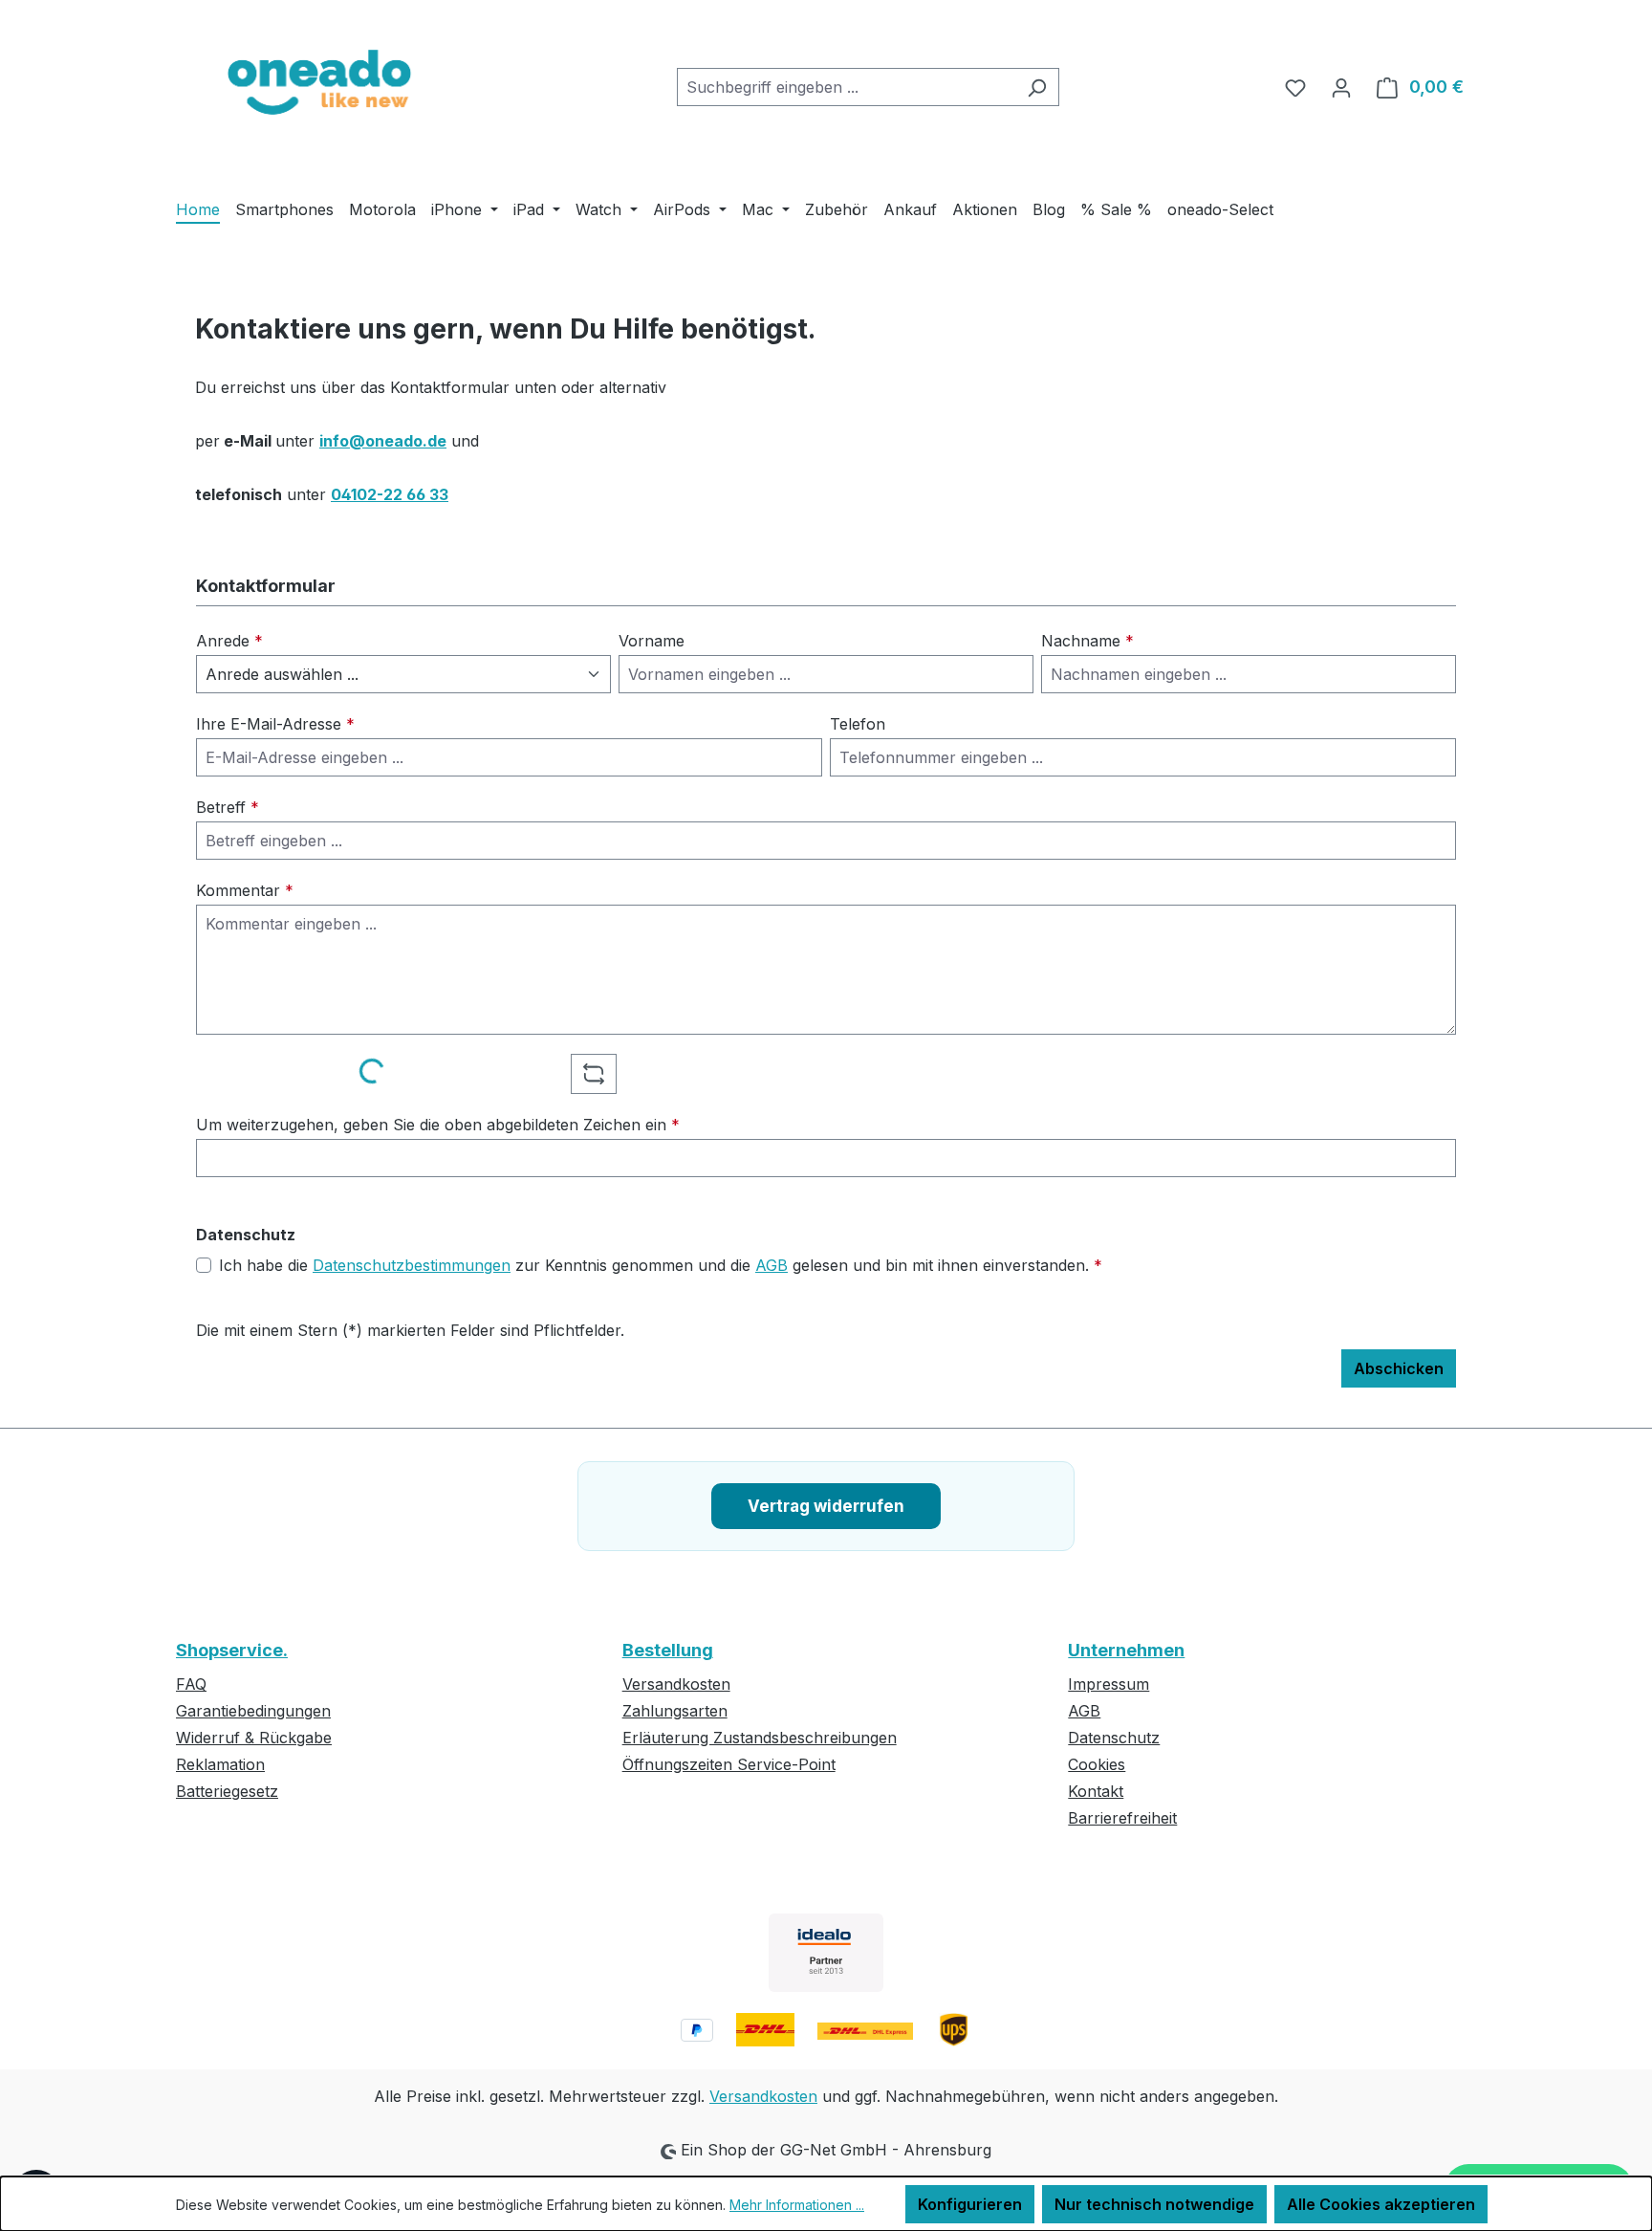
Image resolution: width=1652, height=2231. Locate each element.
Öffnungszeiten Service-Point (729, 1764)
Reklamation (220, 1764)
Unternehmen (1126, 1650)
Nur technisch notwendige (1154, 2204)
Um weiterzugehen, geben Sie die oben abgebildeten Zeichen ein (438, 1125)
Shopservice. (232, 1650)
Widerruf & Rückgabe (254, 1738)
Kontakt (1096, 1791)
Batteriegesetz (227, 1791)
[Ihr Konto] (1341, 87)
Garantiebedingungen (253, 1711)
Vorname (652, 641)
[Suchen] (1037, 87)
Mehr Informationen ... (797, 2205)
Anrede (229, 641)
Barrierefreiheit (1122, 1818)
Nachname (1087, 641)
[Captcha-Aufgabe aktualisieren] (594, 1074)
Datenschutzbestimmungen (412, 1265)
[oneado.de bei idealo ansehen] (826, 1953)
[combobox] (846, 87)
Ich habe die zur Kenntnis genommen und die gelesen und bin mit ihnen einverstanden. (661, 1265)
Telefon (858, 724)
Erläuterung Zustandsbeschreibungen (760, 1738)
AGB (772, 1265)
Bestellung (668, 1650)
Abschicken (1399, 1368)
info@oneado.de (383, 441)
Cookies (1097, 1764)
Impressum (1109, 1684)
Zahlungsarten (675, 1711)
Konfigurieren (970, 2204)
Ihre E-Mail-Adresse (275, 724)
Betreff (228, 807)
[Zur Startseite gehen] (319, 84)
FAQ (191, 1684)
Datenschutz (1114, 1738)
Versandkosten (676, 1684)
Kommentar (245, 890)
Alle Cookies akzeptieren (1381, 2204)
